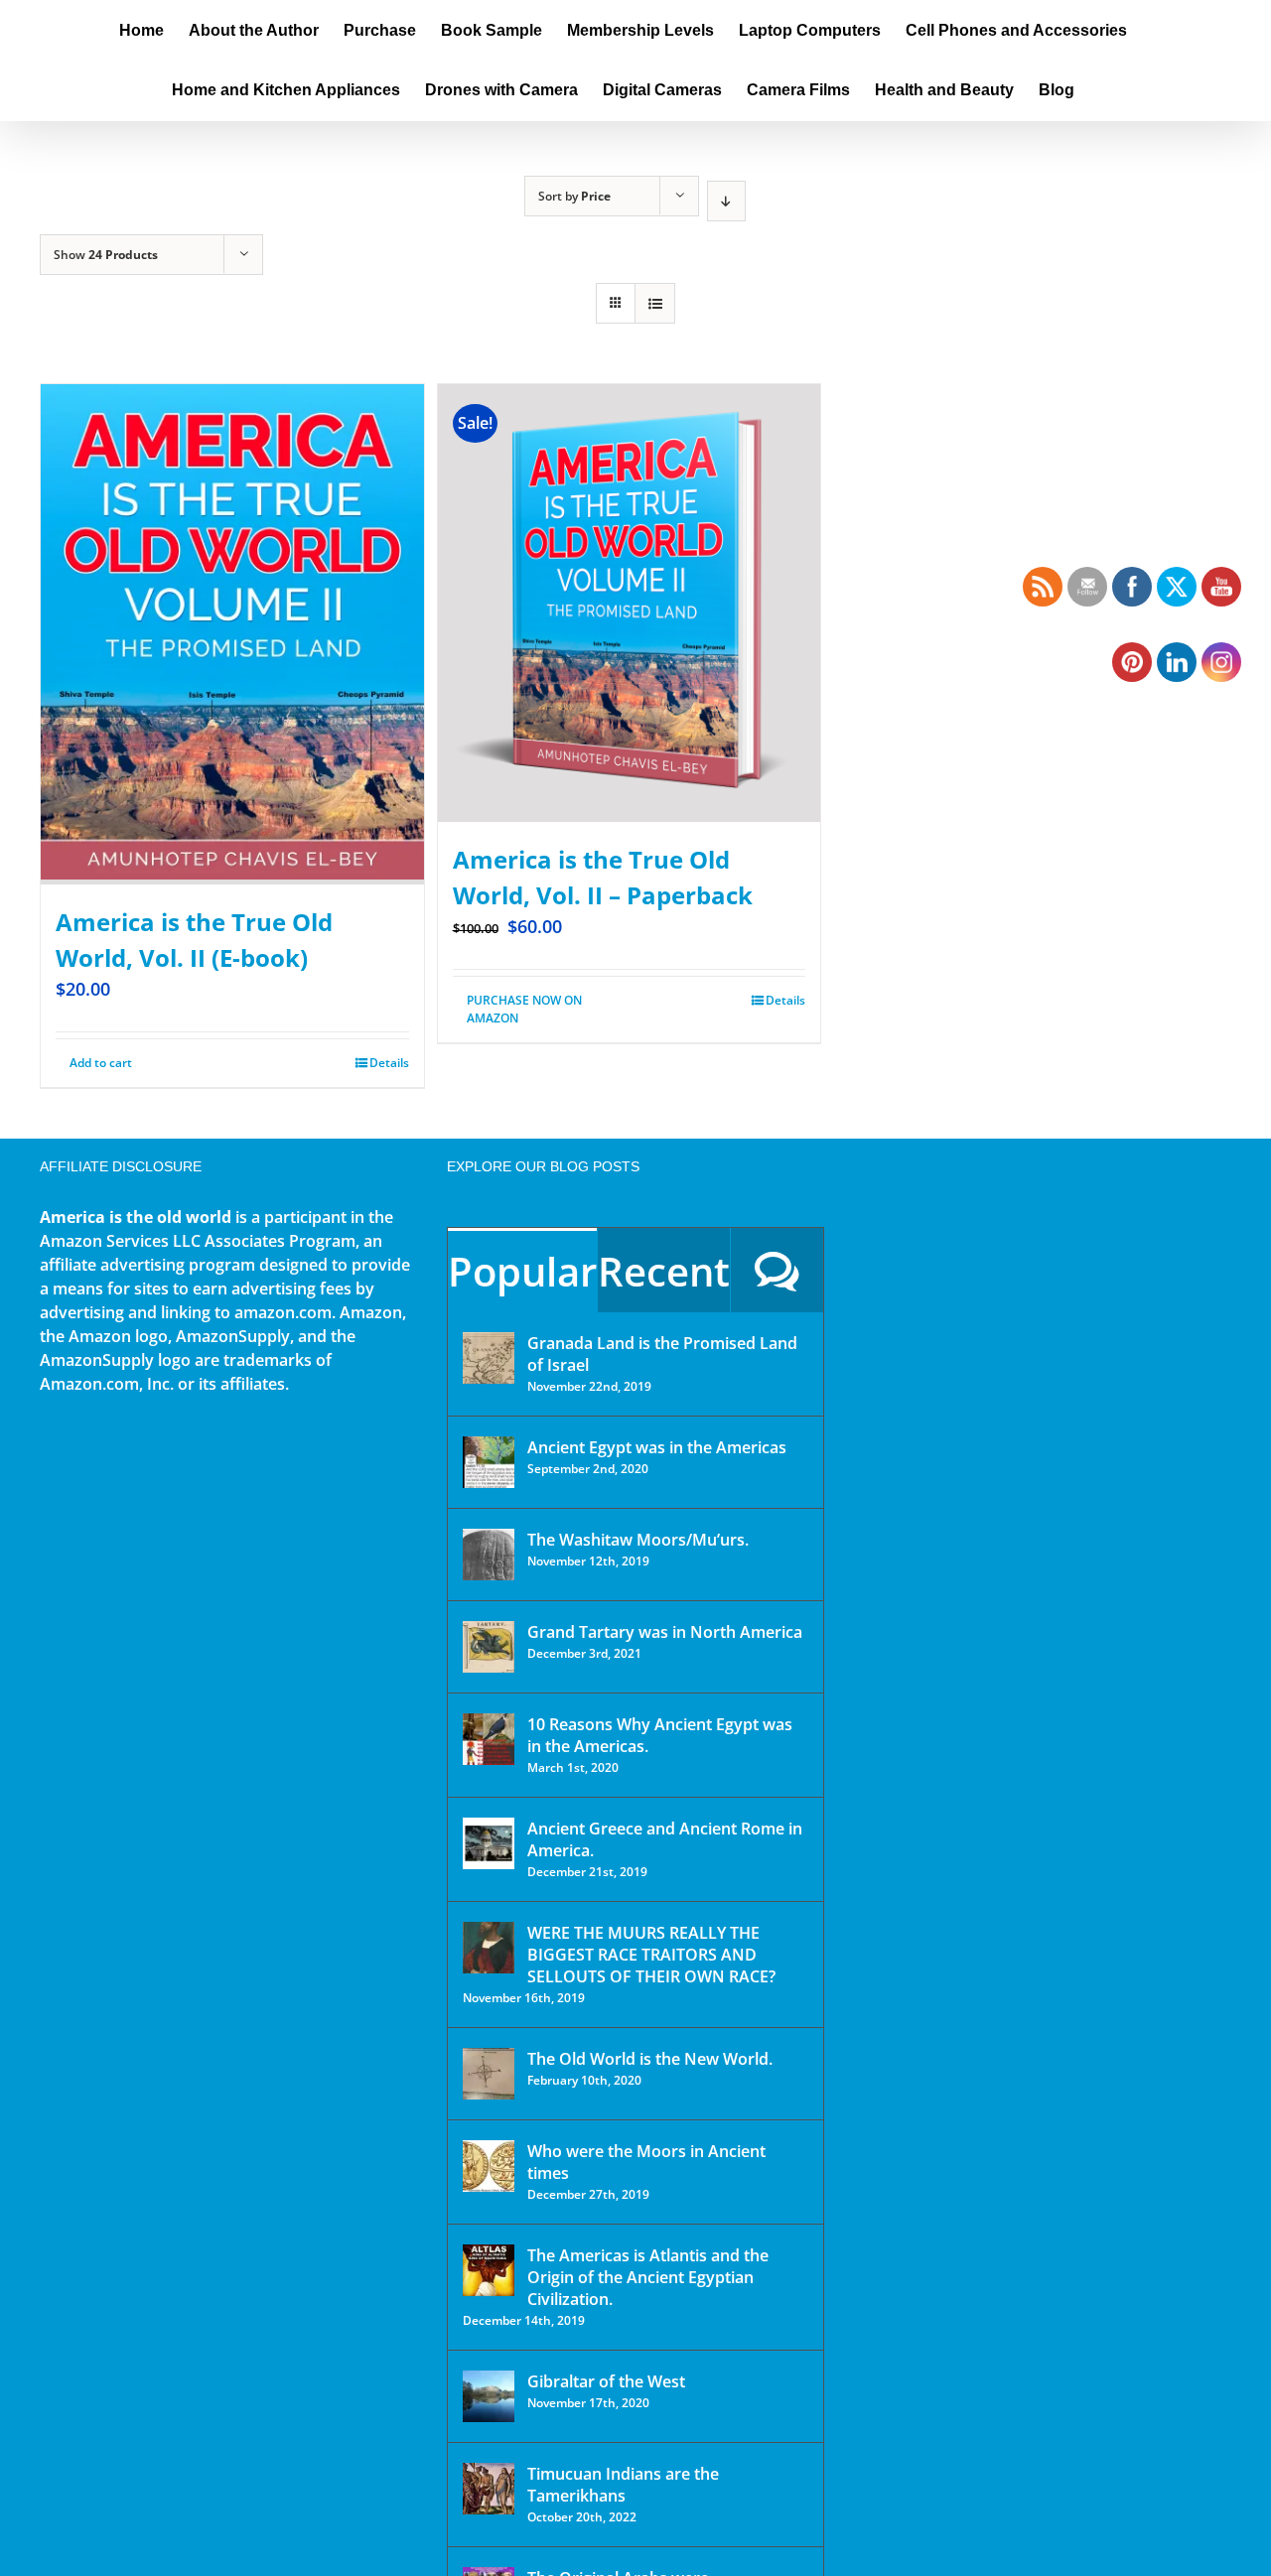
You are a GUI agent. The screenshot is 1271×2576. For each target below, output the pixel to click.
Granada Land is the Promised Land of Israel (662, 1354)
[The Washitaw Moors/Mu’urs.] (489, 1555)
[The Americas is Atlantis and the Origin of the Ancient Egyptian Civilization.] (489, 2270)
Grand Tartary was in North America (665, 1632)
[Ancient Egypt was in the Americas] (489, 1462)
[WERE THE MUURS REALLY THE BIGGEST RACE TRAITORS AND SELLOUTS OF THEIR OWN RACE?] (489, 1948)
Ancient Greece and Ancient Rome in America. (665, 1839)
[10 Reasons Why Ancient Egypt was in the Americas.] (489, 1739)
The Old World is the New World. (650, 2059)
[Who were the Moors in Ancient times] (489, 2166)
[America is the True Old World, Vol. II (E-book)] (232, 634)
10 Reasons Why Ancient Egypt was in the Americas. (660, 1735)
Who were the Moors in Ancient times (646, 2162)
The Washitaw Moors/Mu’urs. (638, 1540)
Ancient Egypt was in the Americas (657, 1447)
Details (389, 1063)
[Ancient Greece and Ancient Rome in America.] (489, 1843)
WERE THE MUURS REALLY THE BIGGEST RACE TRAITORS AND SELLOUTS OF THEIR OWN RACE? (651, 1955)
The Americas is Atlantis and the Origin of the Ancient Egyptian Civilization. (648, 2277)
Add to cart (101, 1063)
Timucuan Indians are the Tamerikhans (623, 2485)
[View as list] (655, 303)
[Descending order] (726, 201)
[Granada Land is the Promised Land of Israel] (489, 1358)
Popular (522, 1271)
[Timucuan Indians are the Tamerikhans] (489, 2489)
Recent (664, 1271)
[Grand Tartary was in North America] (489, 1647)
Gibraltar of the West (606, 2381)
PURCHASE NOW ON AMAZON (524, 1009)
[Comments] (777, 1270)
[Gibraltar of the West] (489, 2396)
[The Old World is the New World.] (489, 2074)
